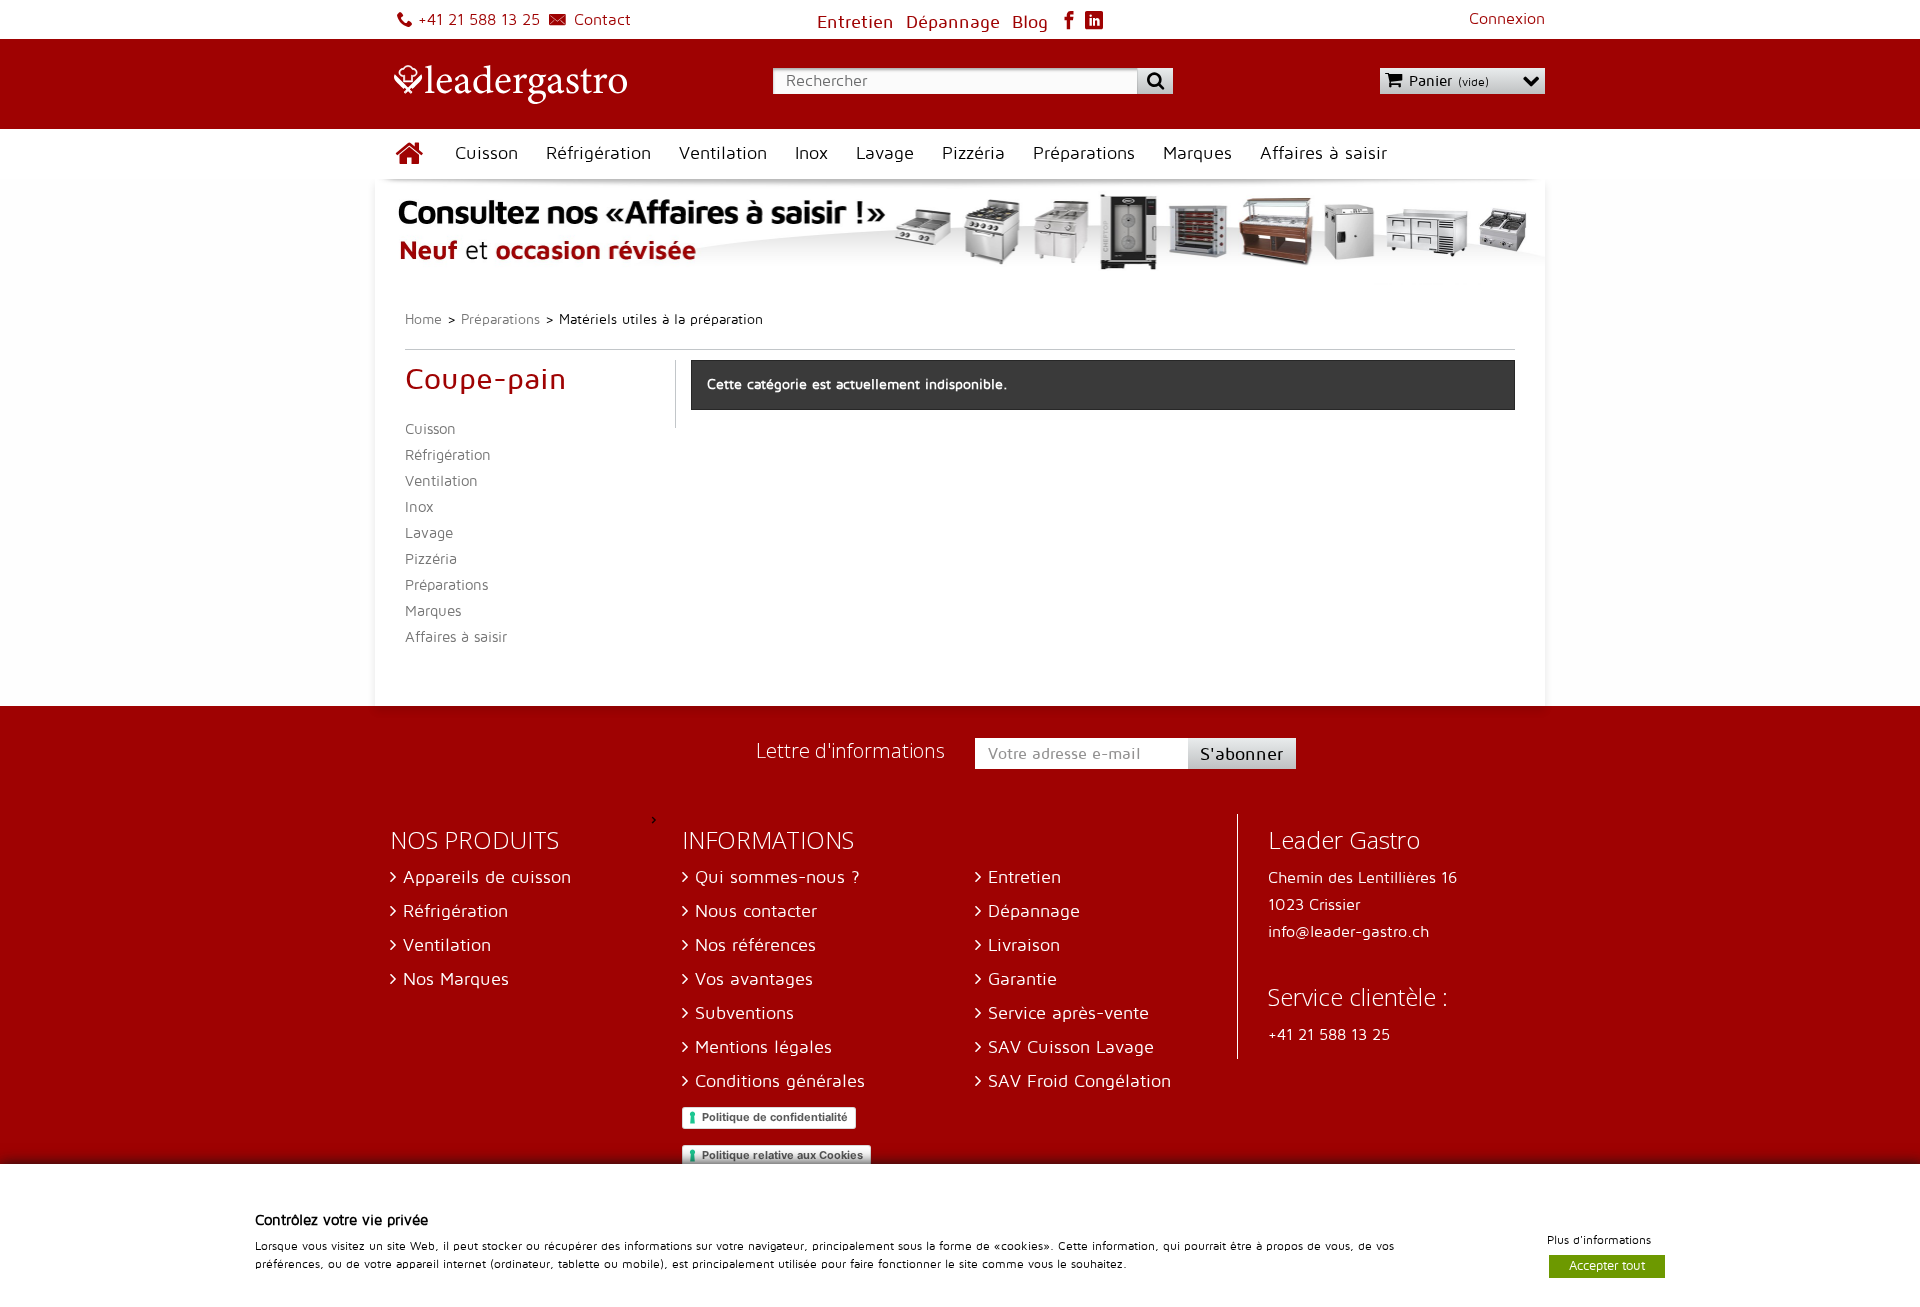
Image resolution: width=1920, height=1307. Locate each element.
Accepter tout (1607, 1265)
